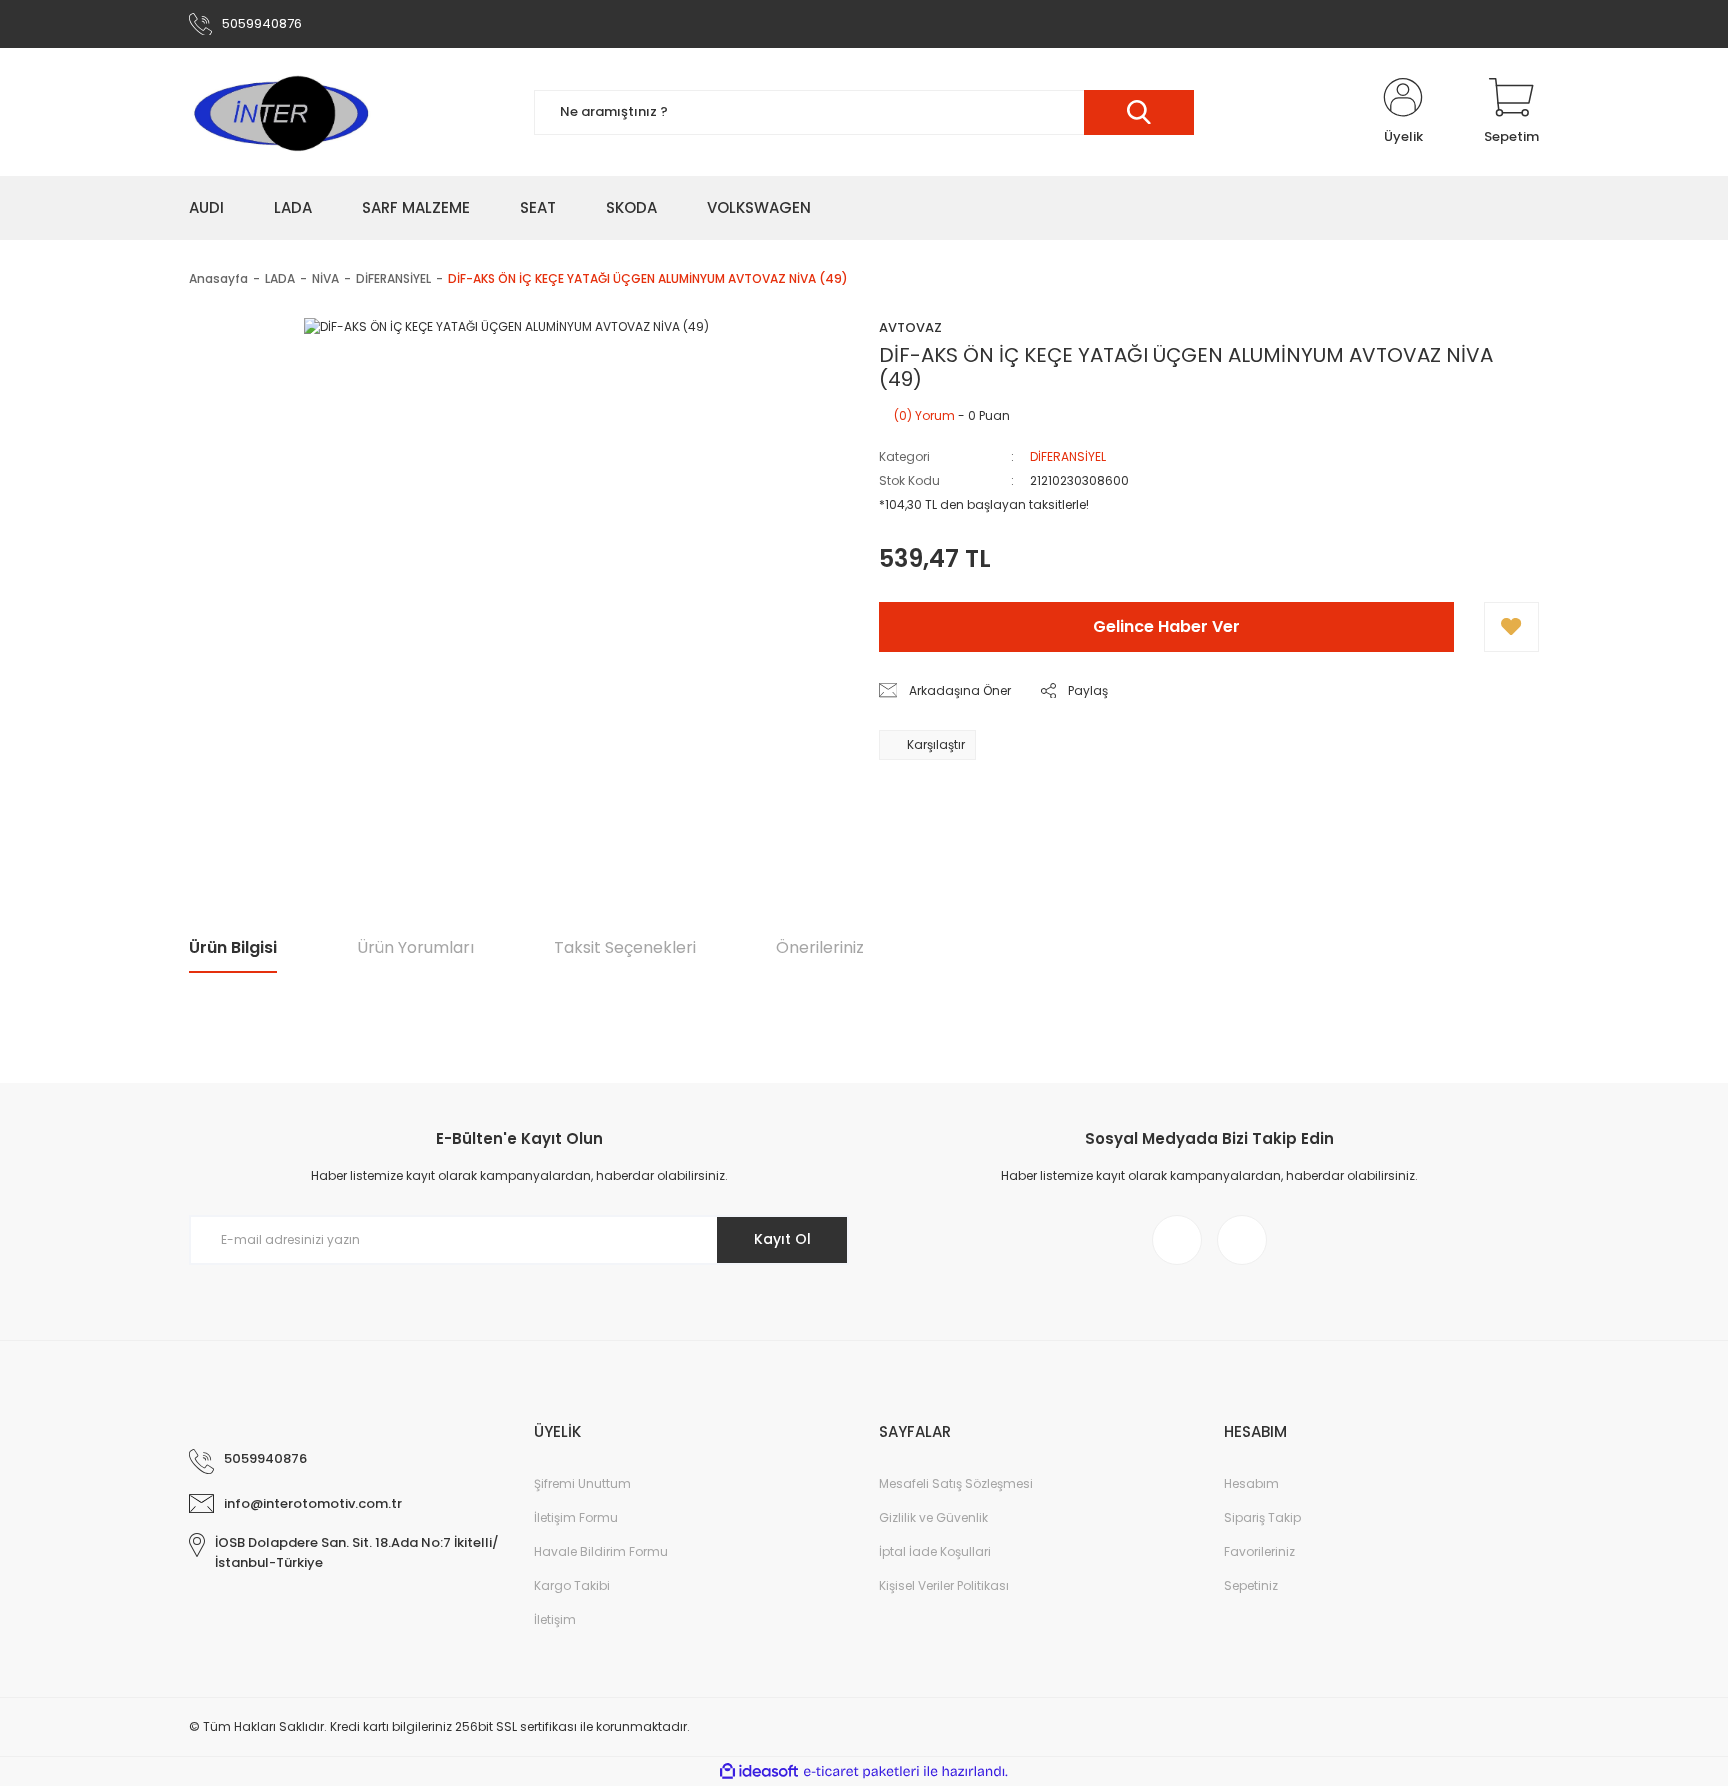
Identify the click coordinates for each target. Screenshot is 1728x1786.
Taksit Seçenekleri (625, 947)
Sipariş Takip (1262, 1517)
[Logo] (280, 112)
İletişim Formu (576, 1517)
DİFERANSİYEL (1068, 456)
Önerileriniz (820, 947)
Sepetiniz (1251, 1585)
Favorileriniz (1259, 1551)
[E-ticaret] (861, 1772)
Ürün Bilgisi (233, 947)
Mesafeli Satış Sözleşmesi (956, 1483)
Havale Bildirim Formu (601, 1551)
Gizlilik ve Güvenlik (933, 1517)
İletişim (555, 1619)
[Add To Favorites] (1511, 627)
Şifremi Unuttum (582, 1483)
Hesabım (1251, 1483)
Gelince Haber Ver (1166, 626)
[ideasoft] (759, 1771)
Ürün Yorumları (415, 947)
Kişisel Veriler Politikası (944, 1585)
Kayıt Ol (782, 1239)
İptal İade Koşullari (935, 1551)
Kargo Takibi (572, 1585)
